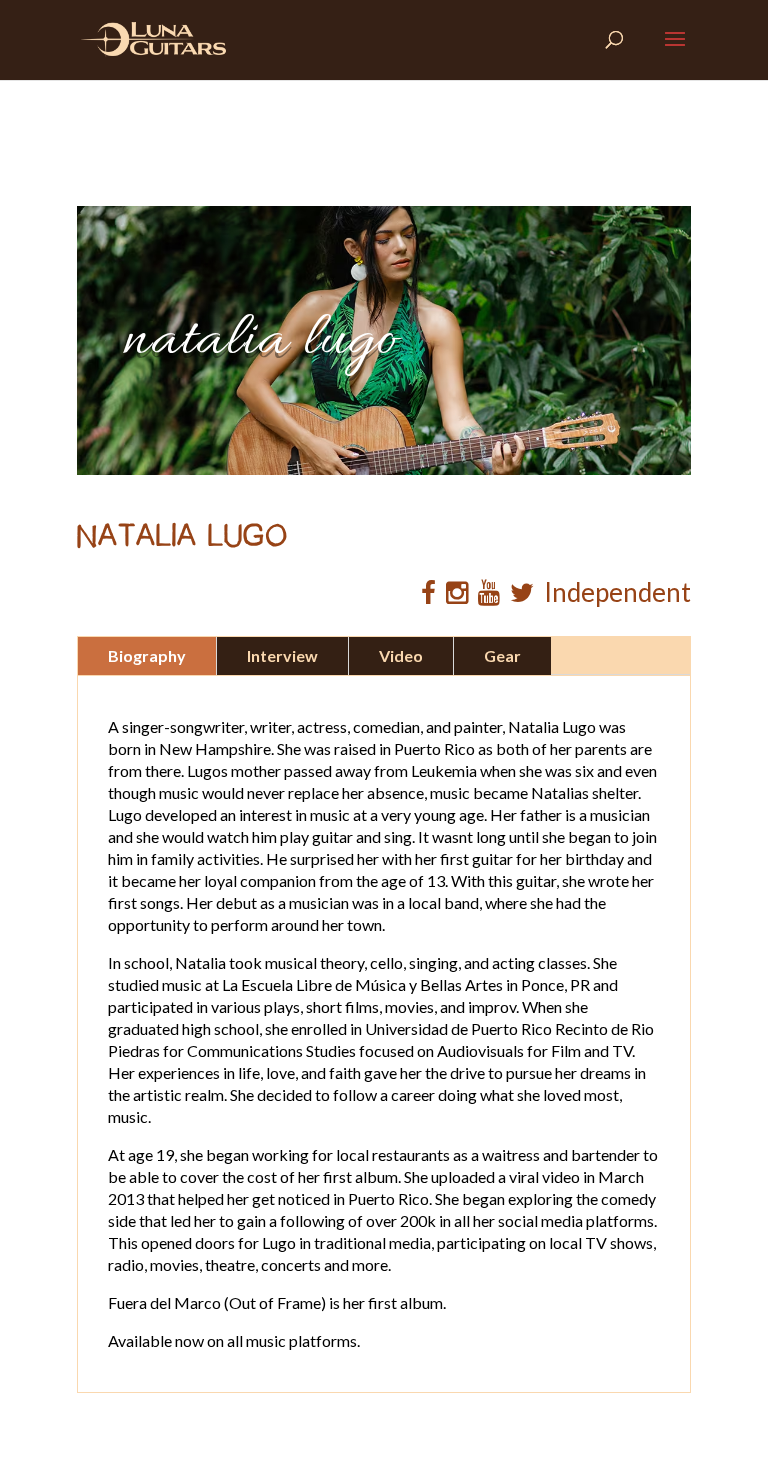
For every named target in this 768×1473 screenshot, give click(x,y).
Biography (147, 655)
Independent (617, 592)
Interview (282, 655)
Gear (502, 655)
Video (401, 655)
